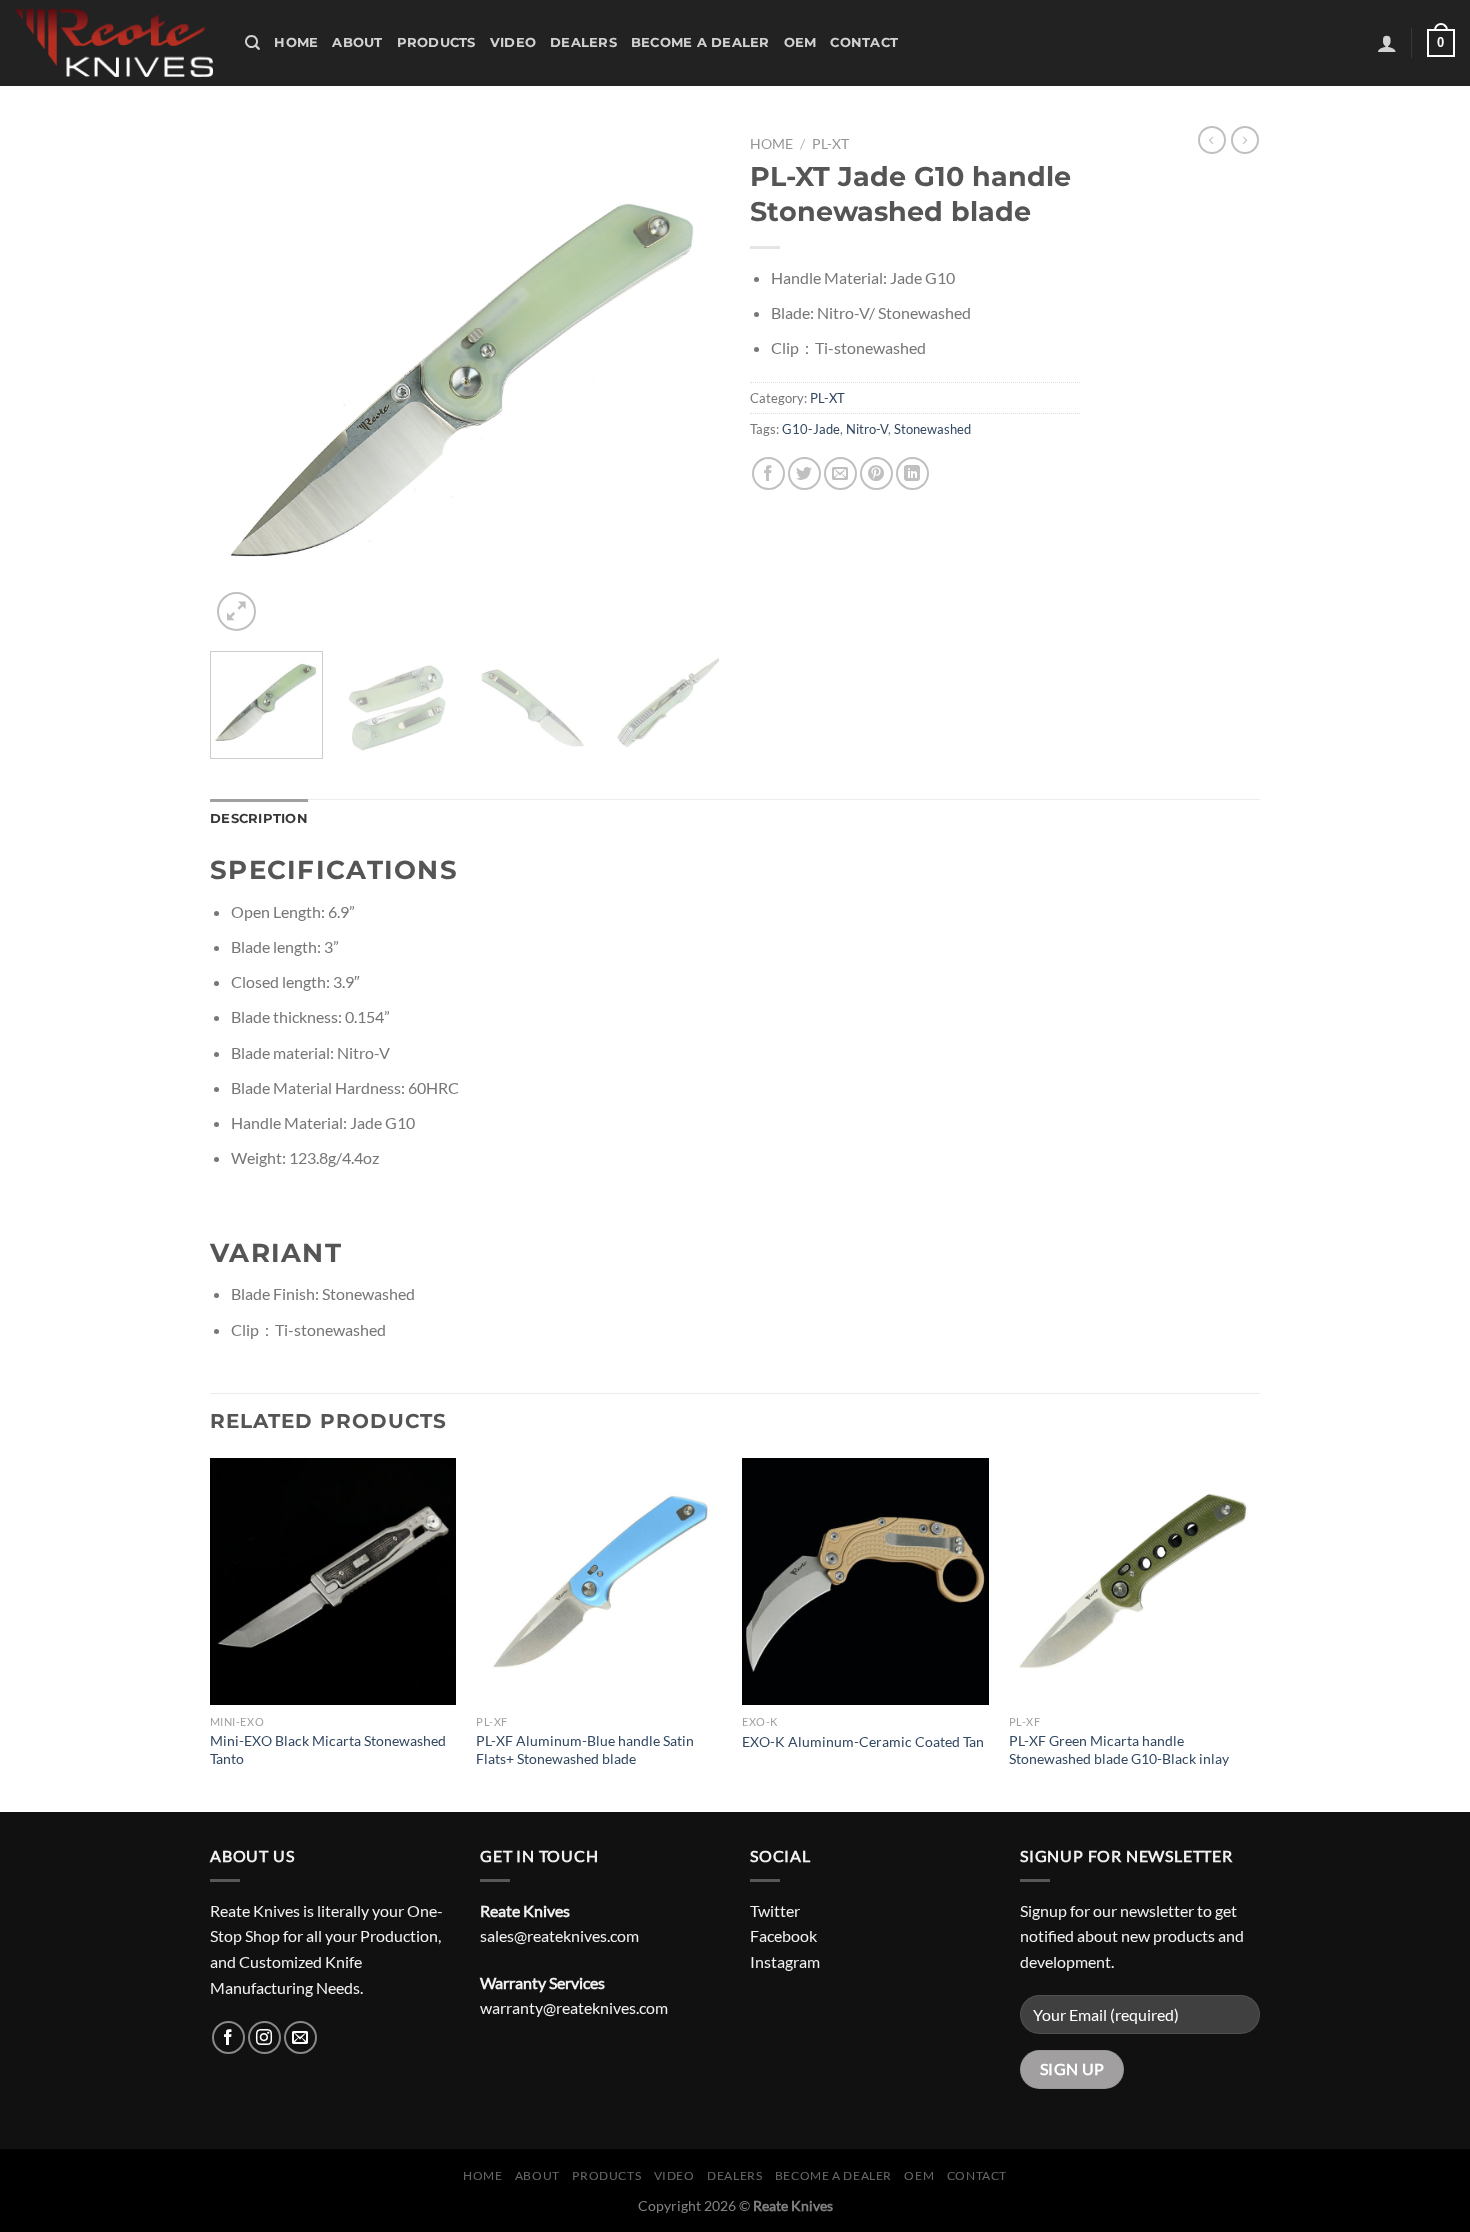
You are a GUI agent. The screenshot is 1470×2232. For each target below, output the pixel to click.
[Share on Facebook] (768, 473)
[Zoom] (236, 611)
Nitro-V (867, 429)
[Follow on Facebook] (228, 2037)
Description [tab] (259, 818)
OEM (800, 42)
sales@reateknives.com (559, 1935)
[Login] (1387, 43)
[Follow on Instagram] (264, 2037)
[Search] (252, 43)
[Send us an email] (300, 2037)
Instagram (785, 1961)
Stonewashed (932, 429)
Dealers (583, 42)
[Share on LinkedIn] (912, 473)
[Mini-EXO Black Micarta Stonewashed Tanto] (333, 1581)
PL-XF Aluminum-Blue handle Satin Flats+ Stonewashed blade (585, 1750)
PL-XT (830, 144)
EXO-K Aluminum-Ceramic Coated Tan (863, 1741)
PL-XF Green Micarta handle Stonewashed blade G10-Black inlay (1119, 1750)
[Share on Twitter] (804, 473)
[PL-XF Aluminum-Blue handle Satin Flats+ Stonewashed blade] (599, 1581)
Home (296, 42)
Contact (864, 42)
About (357, 42)
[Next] (685, 381)
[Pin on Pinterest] (876, 473)
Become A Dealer (700, 42)
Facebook (783, 1935)
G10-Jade (811, 429)
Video (513, 42)
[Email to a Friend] (840, 473)
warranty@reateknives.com (574, 2007)
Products (436, 42)
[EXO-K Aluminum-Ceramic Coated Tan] (865, 1581)
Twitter (775, 1910)
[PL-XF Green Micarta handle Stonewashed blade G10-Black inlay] (1132, 1581)
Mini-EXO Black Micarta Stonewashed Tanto (328, 1750)
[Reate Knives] (115, 43)
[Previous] (245, 381)
